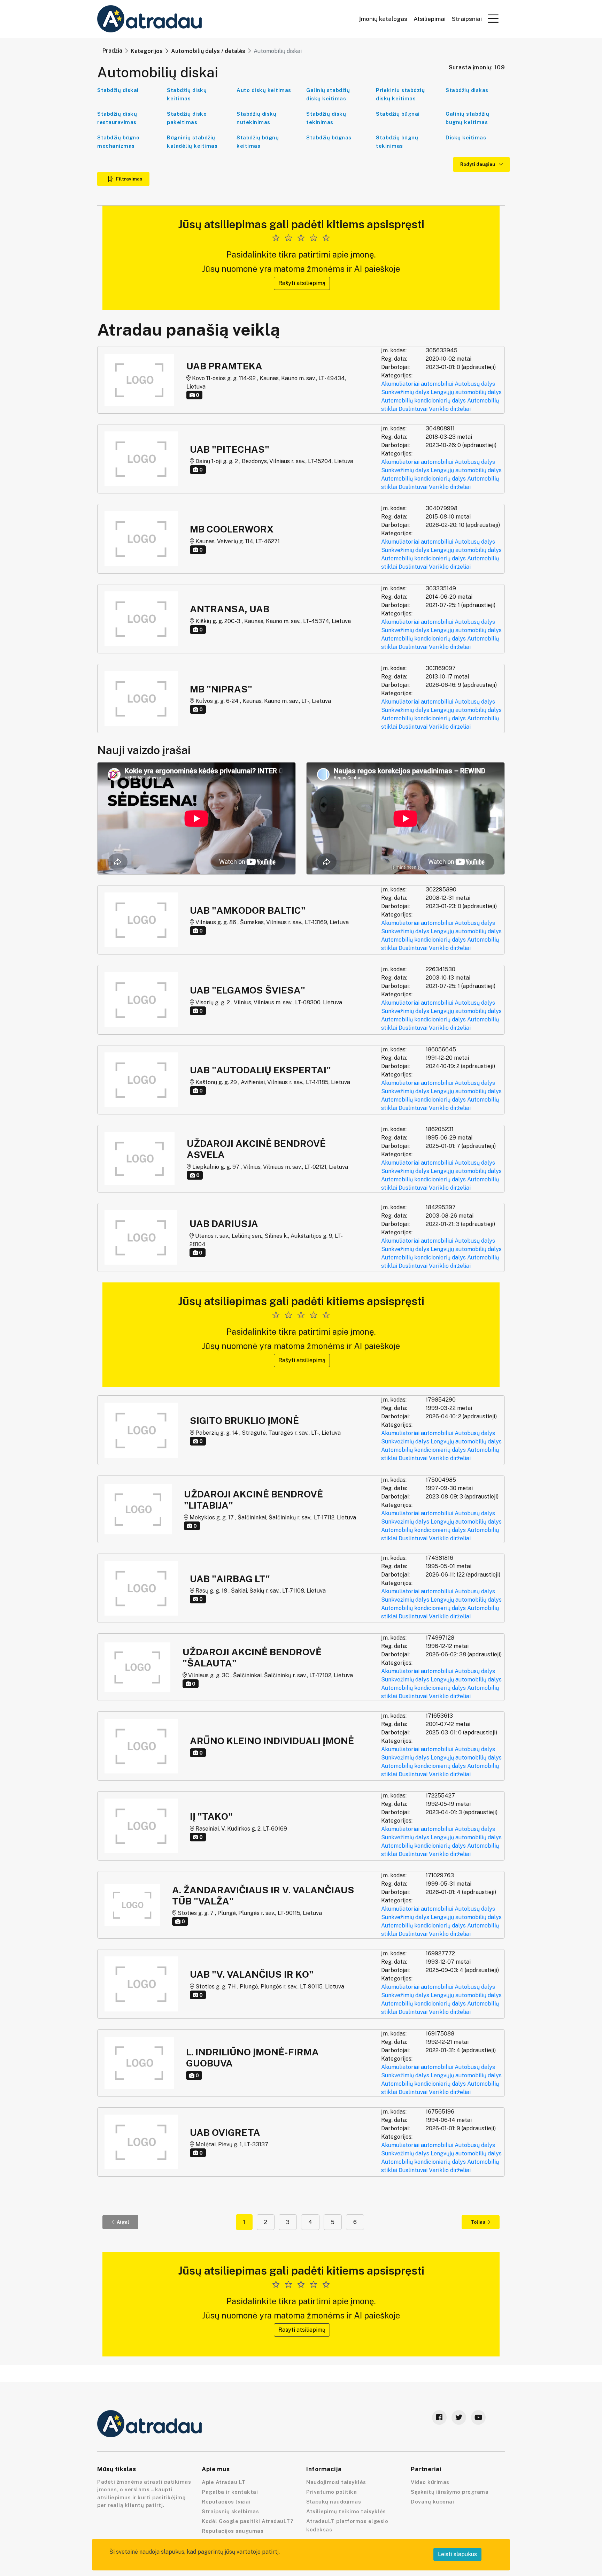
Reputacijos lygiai (226, 2502)
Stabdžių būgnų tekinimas (397, 142)
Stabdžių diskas (467, 90)
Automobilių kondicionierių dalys (423, 401)
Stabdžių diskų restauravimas (117, 118)
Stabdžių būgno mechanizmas (118, 142)
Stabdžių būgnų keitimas (258, 142)
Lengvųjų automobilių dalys (466, 392)
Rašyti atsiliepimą (302, 283)
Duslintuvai (413, 409)
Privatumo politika (331, 2492)
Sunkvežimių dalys (405, 392)
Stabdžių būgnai (398, 114)
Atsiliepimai (430, 19)
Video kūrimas (430, 2482)
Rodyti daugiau (478, 164)
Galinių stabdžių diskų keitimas (328, 94)
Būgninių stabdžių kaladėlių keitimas (192, 142)
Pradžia (112, 51)
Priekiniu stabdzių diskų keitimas (400, 94)
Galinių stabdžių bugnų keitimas (467, 118)
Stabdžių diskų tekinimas (326, 118)
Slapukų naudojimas (334, 2502)
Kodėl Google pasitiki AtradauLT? (247, 2521)
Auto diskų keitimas (264, 90)
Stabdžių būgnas (329, 137)
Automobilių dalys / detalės (208, 51)
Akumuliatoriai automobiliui (417, 384)
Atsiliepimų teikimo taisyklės (346, 2511)
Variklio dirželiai (450, 409)
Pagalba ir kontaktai (230, 2492)
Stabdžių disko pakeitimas (187, 118)
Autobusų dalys (475, 384)
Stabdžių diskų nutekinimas (256, 118)
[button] (493, 18)
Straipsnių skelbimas (230, 2511)
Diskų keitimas (466, 137)
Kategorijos (147, 51)
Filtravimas (129, 179)
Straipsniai (467, 19)
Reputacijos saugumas (233, 2531)
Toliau (478, 2222)
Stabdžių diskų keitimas (187, 94)
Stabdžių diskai (118, 90)
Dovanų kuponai (432, 2502)
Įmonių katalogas (383, 19)
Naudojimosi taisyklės (336, 2482)
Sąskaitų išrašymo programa (450, 2492)
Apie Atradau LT (224, 2482)
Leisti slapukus (457, 2554)
